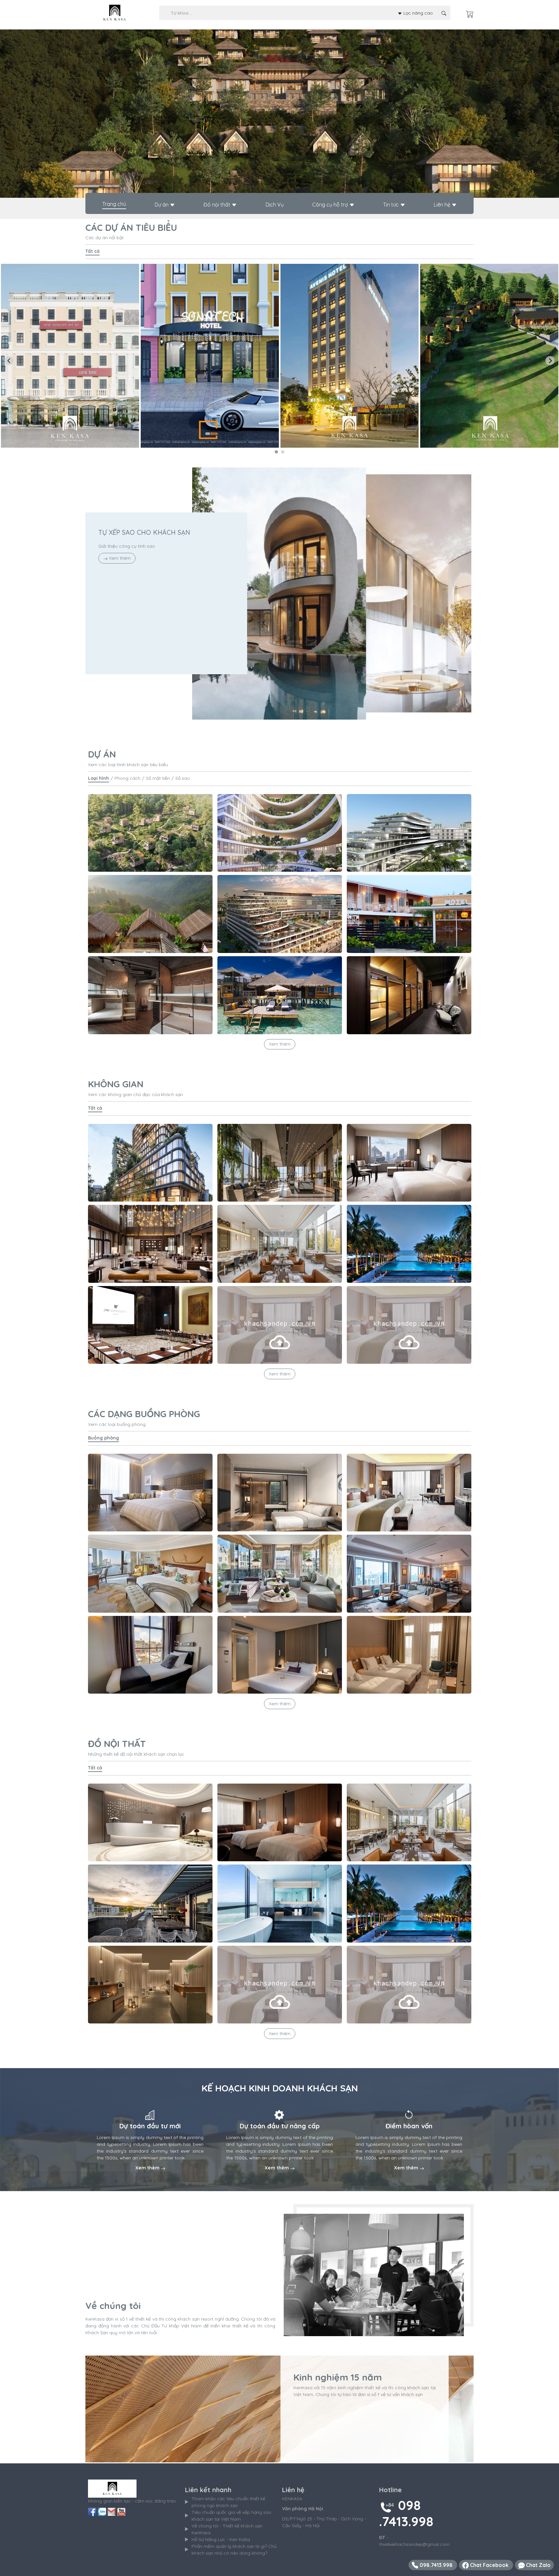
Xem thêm (119, 558)
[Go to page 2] (283, 452)
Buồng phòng (104, 1438)
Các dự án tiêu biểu (131, 227)
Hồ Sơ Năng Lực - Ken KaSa (221, 2539)
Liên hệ (443, 205)
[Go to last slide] (9, 361)
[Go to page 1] (276, 452)
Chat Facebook (489, 2565)
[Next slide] (550, 361)
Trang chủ (114, 204)
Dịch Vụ (275, 205)
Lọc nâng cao (417, 13)
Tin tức (392, 205)
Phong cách (127, 778)
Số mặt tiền (158, 778)
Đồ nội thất (218, 205)
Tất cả (93, 251)
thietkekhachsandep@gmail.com (414, 2544)
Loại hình (99, 778)
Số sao (183, 778)
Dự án (162, 205)
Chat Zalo (538, 2565)
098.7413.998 (436, 2565)
